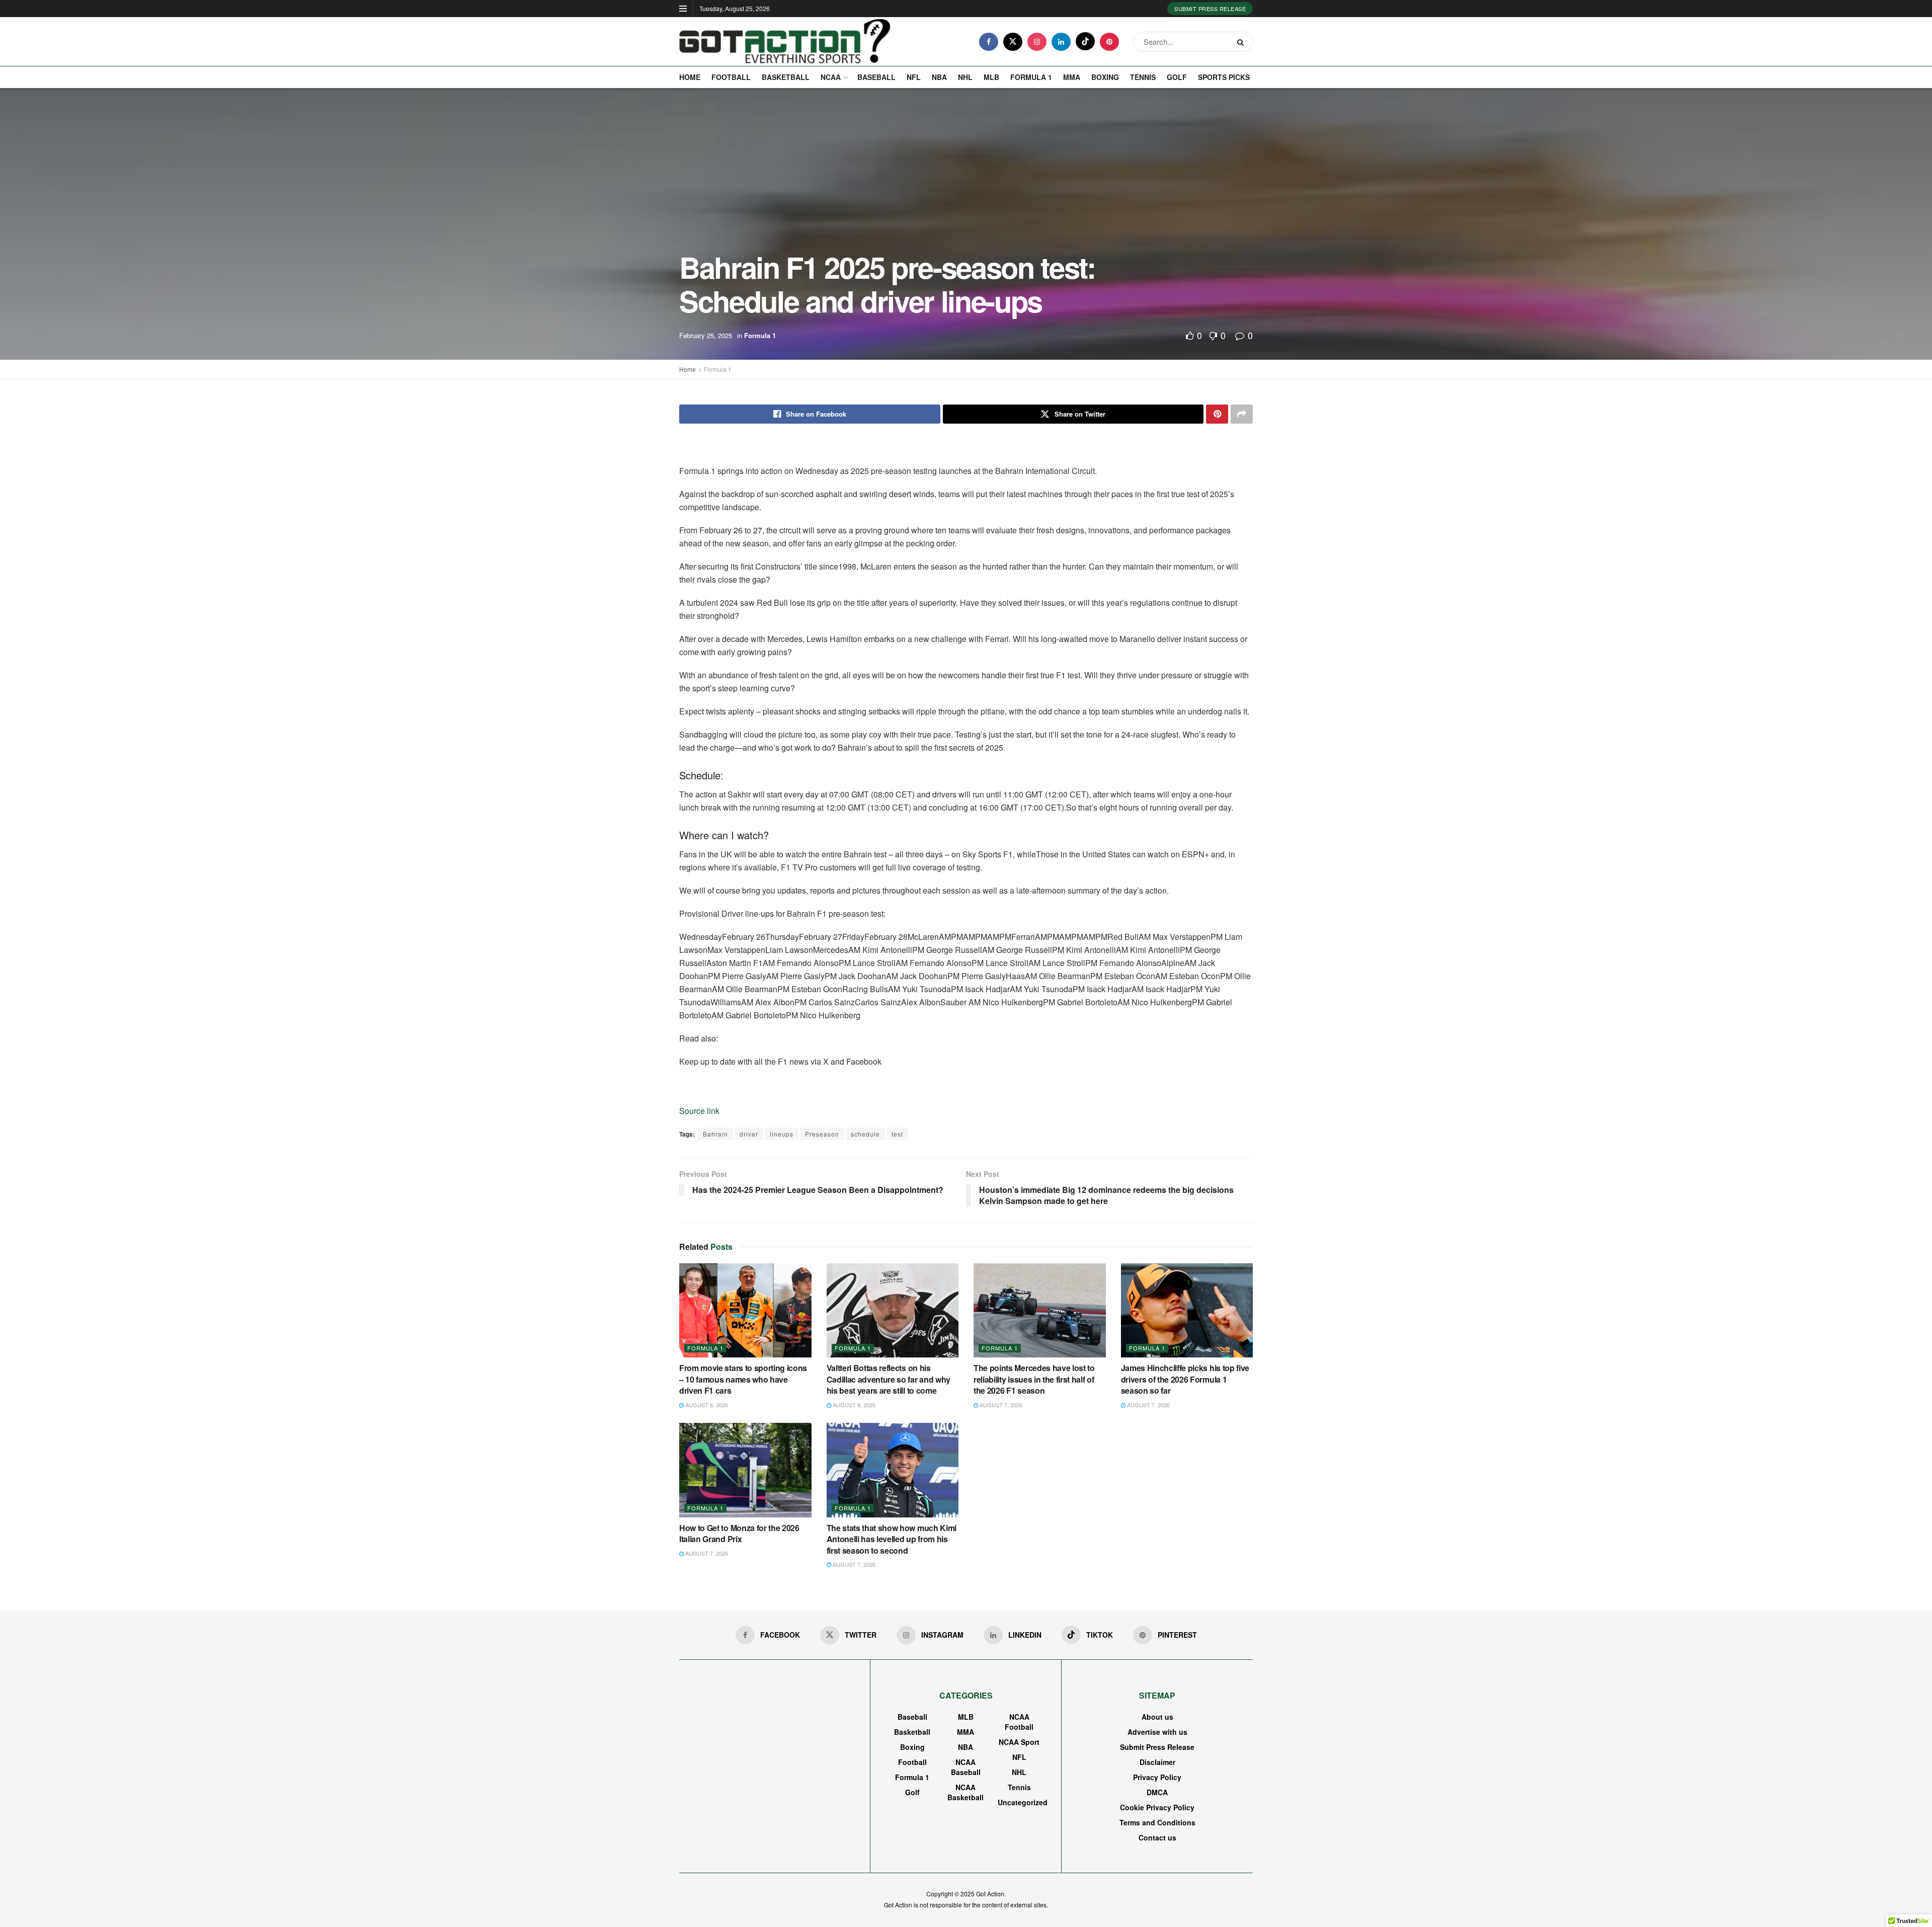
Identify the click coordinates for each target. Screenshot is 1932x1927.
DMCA (1157, 1792)
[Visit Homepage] (785, 42)
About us (1157, 1717)
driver (749, 1134)
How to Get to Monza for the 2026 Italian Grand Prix (739, 1533)
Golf (1177, 77)
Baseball (876, 77)
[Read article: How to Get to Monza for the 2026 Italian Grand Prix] (745, 1470)
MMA (1072, 77)
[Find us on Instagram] (1037, 42)
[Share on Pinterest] (1217, 414)
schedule (865, 1134)
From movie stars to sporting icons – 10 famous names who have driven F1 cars (743, 1379)
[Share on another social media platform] (1242, 414)
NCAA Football (1019, 1722)
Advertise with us (1157, 1732)
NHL (965, 77)
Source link (699, 1111)
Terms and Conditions (1157, 1822)
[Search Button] (1242, 42)
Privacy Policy (1157, 1777)
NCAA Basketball (965, 1792)
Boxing (1105, 77)
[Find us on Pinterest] (1109, 42)
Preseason (822, 1134)
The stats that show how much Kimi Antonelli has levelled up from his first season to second (892, 1539)
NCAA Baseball (966, 1767)
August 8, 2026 (706, 1405)
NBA (939, 77)
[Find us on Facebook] (989, 42)
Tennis (1143, 77)
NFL (914, 77)
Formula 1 (1031, 77)
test (897, 1134)
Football (731, 77)
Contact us (1157, 1837)
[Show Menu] (683, 9)
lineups (782, 1134)
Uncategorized (1023, 1802)
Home (690, 77)
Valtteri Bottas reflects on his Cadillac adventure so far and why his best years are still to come (889, 1379)
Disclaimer (1157, 1762)
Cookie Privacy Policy (1157, 1807)
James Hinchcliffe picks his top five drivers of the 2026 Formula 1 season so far (1185, 1379)
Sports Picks (1224, 77)
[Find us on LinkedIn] (1061, 42)
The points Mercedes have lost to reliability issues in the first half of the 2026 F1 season (1034, 1379)
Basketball (786, 77)
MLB (991, 77)
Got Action (990, 1894)
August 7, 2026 (1000, 1405)
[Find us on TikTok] (1085, 41)
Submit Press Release (1210, 9)
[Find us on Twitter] (1013, 42)
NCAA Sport (1019, 1742)
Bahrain (715, 1134)
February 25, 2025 (706, 335)
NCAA (831, 77)
